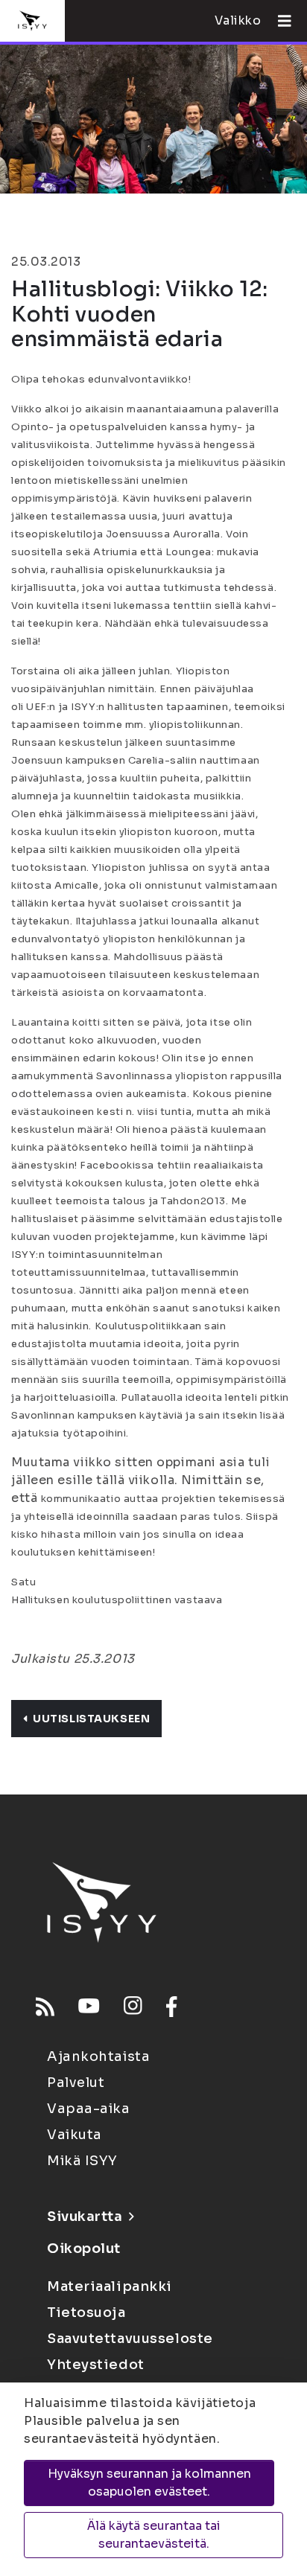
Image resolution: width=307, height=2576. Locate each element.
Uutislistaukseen (91, 1719)
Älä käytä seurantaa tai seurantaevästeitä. (154, 2535)
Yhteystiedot (96, 2365)
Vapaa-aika (89, 2109)
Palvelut (76, 2083)
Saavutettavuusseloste (130, 2339)
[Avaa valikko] (279, 21)
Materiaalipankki (110, 2286)
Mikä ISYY (82, 2161)
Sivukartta (85, 2217)
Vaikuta (75, 2135)
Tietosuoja (86, 2313)
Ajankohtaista (98, 2056)
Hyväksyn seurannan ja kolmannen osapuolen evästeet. (149, 2483)
